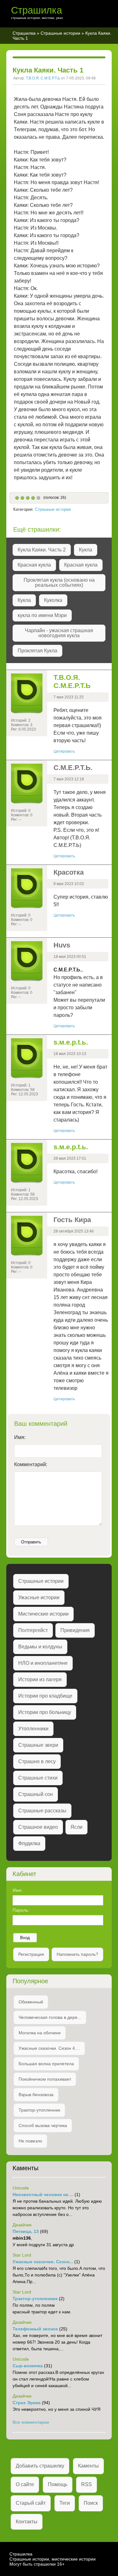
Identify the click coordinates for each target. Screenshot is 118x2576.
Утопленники (33, 1729)
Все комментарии (31, 2422)
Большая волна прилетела (46, 2064)
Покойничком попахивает (45, 2079)
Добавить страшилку (40, 2466)
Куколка (53, 600)
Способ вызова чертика (43, 2125)
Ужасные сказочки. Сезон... (43, 2262)
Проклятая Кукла (37, 651)
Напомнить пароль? (77, 1954)
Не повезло (30, 2141)
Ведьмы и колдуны (40, 1647)
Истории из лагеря (40, 1679)
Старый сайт (31, 2503)
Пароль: (21, 1910)
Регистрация (31, 1954)
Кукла (86, 550)
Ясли (76, 1827)
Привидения (75, 1630)
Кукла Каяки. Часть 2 (42, 550)
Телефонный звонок (35, 2329)
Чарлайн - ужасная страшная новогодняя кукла (59, 633)
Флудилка (29, 1843)
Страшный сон (36, 1794)
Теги (65, 2503)
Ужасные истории (39, 1597)
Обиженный (31, 2002)
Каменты (88, 2466)
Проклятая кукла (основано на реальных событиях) (59, 583)
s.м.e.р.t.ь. (71, 1042)
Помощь (58, 2484)
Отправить (31, 1542)
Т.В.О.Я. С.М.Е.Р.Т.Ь (43, 78)
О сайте (25, 2484)
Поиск (91, 2503)
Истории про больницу (45, 1712)
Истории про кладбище (45, 1696)
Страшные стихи (38, 1778)
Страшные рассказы (42, 1811)
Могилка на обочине (40, 2033)
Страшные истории (60, 33)
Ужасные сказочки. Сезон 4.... (49, 2048)
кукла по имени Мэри (42, 615)
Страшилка (37, 10)
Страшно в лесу (37, 1761)
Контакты (27, 2522)
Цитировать (64, 751)
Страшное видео (38, 1827)
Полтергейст (33, 1630)
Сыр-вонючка (28, 2366)
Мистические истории (43, 1614)
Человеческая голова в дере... (50, 2017)
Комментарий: (31, 1464)
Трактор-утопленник (39, 2110)
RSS (87, 2484)
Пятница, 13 (26, 2231)
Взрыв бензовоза (36, 2095)
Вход (25, 1938)
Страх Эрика (27, 2403)
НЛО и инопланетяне (43, 1663)
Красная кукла (34, 565)
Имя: (20, 1437)
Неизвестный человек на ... (43, 2194)
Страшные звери (38, 1745)
